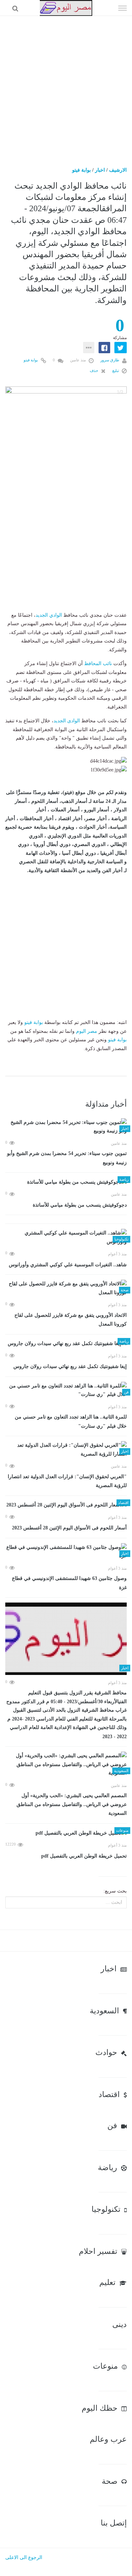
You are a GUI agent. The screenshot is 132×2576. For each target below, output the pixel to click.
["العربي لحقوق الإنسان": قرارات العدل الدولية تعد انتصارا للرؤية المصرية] (66, 1450)
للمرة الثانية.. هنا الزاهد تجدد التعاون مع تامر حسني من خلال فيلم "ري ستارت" (71, 1422)
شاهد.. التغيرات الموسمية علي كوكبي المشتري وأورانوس (68, 1265)
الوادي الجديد (49, 615)
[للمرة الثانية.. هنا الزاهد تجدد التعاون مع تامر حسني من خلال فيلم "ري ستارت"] (66, 1390)
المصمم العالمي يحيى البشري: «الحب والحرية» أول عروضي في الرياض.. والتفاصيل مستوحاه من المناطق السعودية (72, 1804)
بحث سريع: (115, 1891)
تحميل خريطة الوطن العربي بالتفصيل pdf (84, 1856)
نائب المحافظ (98, 664)
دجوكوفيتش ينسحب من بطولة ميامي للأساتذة (80, 1205)
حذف (95, 371)
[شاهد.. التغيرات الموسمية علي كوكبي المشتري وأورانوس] (66, 1237)
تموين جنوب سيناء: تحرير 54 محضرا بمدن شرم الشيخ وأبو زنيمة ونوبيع (67, 1158)
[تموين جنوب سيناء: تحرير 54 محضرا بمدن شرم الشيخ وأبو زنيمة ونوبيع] (66, 1127)
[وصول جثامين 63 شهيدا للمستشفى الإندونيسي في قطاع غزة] (66, 1552)
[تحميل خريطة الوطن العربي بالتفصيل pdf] (66, 1833)
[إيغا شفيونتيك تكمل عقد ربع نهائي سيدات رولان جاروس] (66, 1344)
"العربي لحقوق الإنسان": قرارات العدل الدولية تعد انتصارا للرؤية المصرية (67, 1481)
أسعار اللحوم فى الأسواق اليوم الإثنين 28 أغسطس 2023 (69, 1528)
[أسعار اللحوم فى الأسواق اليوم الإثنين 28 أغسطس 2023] (66, 1505)
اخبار (100, 170)
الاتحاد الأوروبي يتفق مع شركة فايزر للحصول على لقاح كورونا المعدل (71, 1320)
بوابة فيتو (81, 170)
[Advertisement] (66, 86)
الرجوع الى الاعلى (24, 2557)
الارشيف (118, 170)
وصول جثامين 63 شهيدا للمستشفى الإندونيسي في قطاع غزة (69, 1583)
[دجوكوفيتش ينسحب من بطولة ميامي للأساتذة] (66, 1182)
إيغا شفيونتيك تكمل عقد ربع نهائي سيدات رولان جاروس (70, 1366)
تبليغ (116, 371)
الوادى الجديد (67, 721)
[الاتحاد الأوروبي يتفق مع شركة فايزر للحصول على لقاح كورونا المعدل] (66, 1288)
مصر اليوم (87, 1031)
